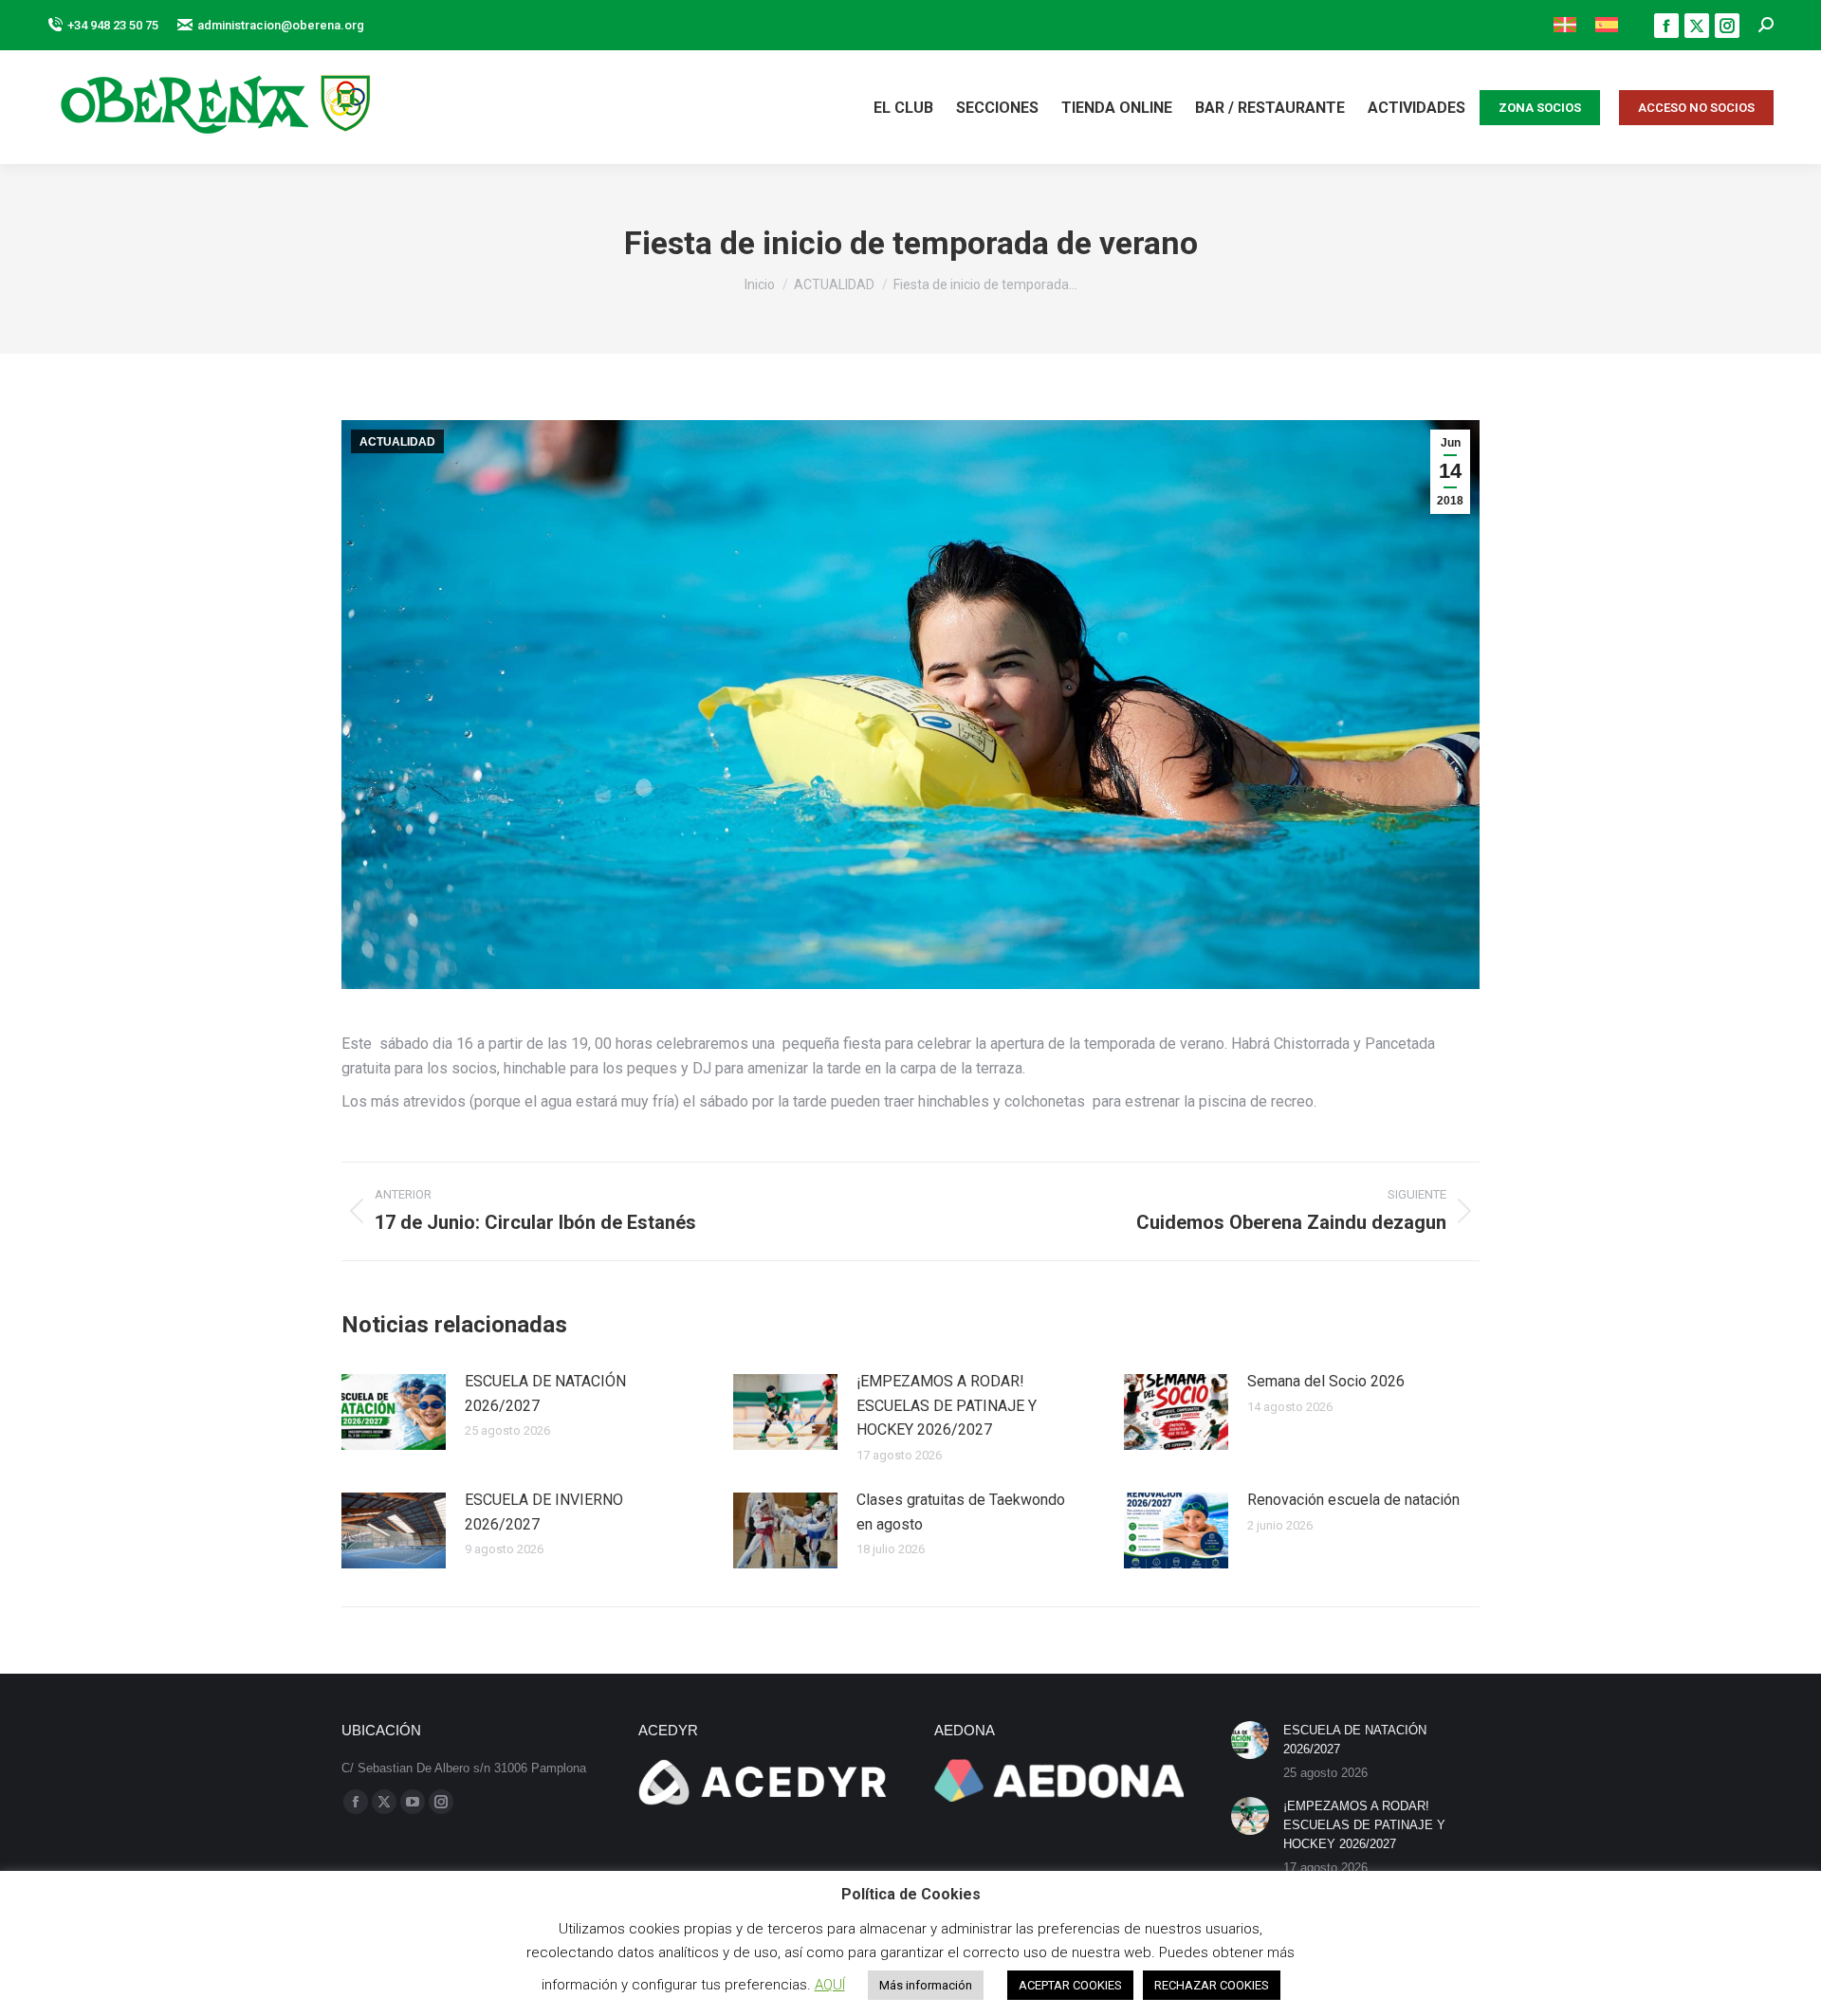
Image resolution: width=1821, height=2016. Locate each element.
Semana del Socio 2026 (1326, 1381)
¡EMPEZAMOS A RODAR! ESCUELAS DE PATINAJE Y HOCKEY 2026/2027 (947, 1405)
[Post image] (394, 1412)
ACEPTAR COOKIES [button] (1070, 1985)
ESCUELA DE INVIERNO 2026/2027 (544, 1512)
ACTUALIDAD (397, 442)
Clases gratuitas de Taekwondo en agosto (961, 1512)
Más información (926, 1985)
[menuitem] (1565, 25)
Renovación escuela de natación (1353, 1500)
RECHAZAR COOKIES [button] (1212, 1985)
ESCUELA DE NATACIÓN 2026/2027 (545, 1393)
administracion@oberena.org (281, 25)
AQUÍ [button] (830, 1985)
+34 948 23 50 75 (113, 25)
